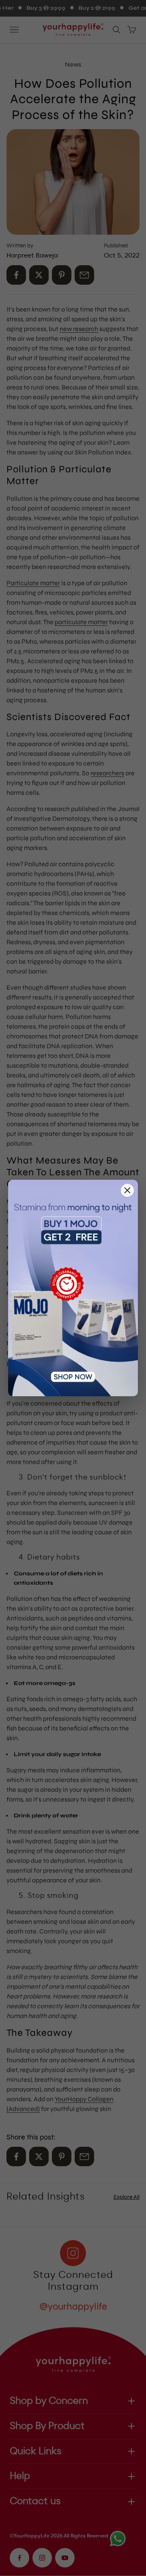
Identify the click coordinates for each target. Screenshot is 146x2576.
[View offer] (73, 1288)
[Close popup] (127, 1190)
